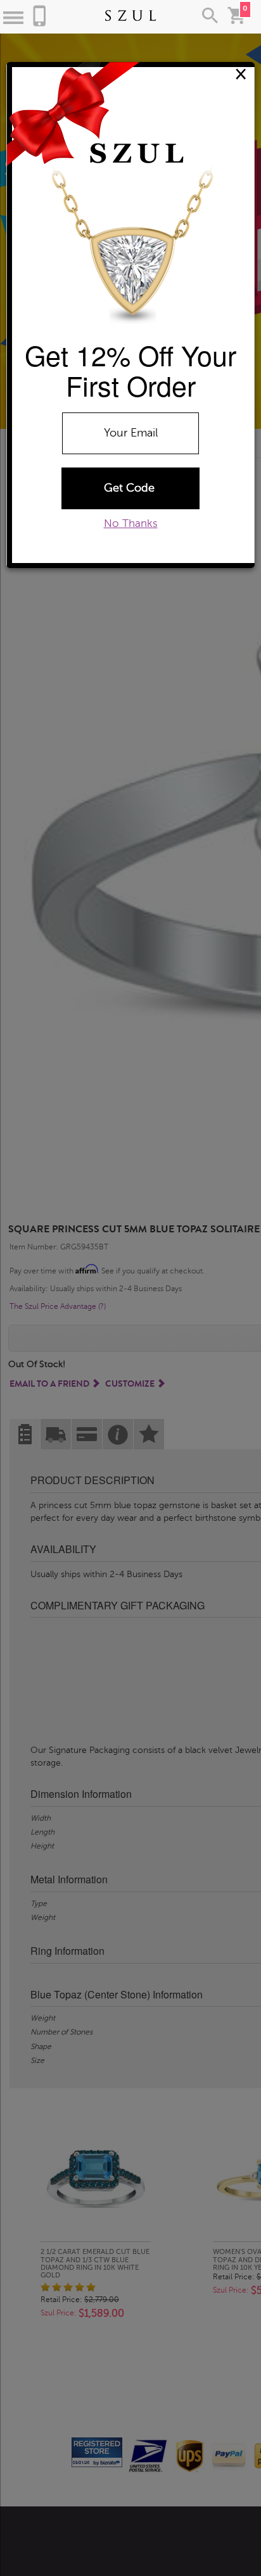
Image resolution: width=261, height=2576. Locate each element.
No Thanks (131, 523)
